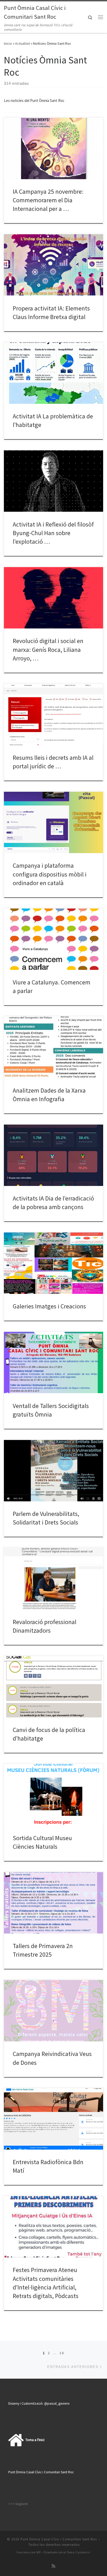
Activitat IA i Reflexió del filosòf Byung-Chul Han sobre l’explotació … (53, 533)
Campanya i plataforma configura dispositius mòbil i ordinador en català (50, 874)
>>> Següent (18, 2504)
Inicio (8, 43)
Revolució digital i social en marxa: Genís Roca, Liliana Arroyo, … (48, 650)
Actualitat (22, 43)
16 (62, 2353)
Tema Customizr (79, 2552)
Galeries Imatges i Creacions (49, 1306)
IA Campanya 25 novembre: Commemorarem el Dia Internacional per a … (48, 200)
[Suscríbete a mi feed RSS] (53, 2566)
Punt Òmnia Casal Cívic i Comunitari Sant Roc (59, 2539)
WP (39, 2552)
